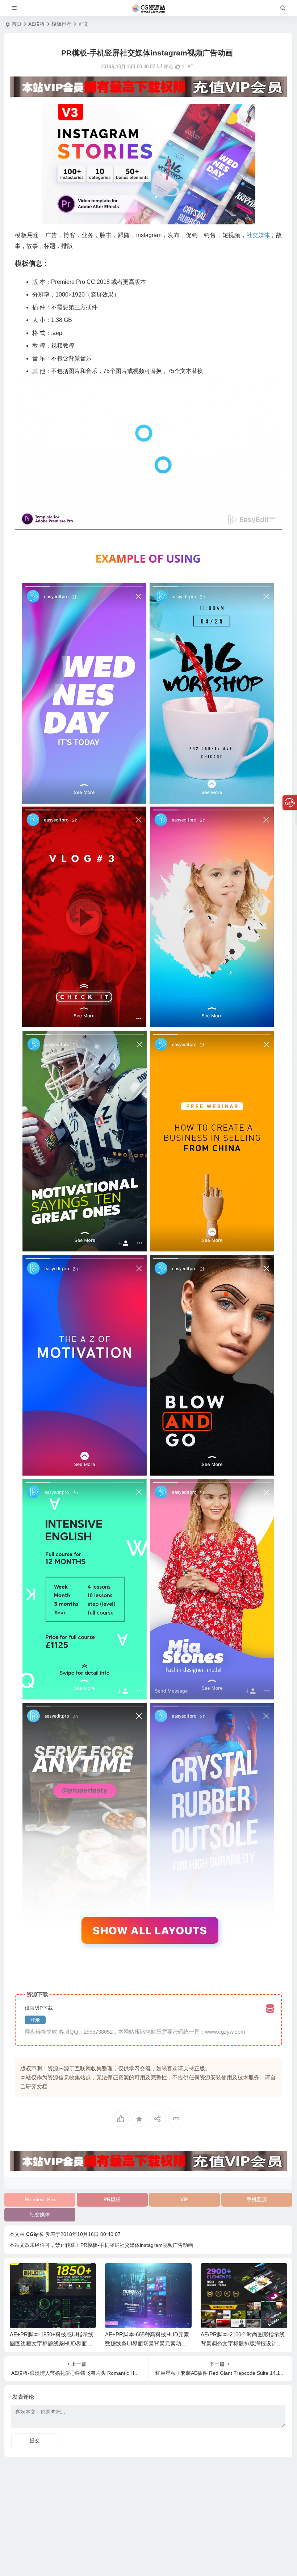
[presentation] (245, 2275)
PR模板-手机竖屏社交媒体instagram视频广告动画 (137, 2245)
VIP (184, 2199)
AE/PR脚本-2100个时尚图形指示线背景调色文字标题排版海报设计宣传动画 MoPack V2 (147, 2343)
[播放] (24, 522)
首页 (17, 24)
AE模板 (37, 24)
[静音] (261, 522)
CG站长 (35, 2234)
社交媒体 (40, 2215)
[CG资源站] (148, 8)
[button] (148, 455)
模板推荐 (62, 24)
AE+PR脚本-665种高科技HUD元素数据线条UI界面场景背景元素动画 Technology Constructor (53, 2343)
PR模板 (112, 2199)
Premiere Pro (40, 2199)
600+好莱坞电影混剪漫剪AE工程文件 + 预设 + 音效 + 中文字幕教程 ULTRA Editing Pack (243, 2343)
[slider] (143, 522)
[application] (148, 454)
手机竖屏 (257, 2199)
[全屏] (272, 522)
